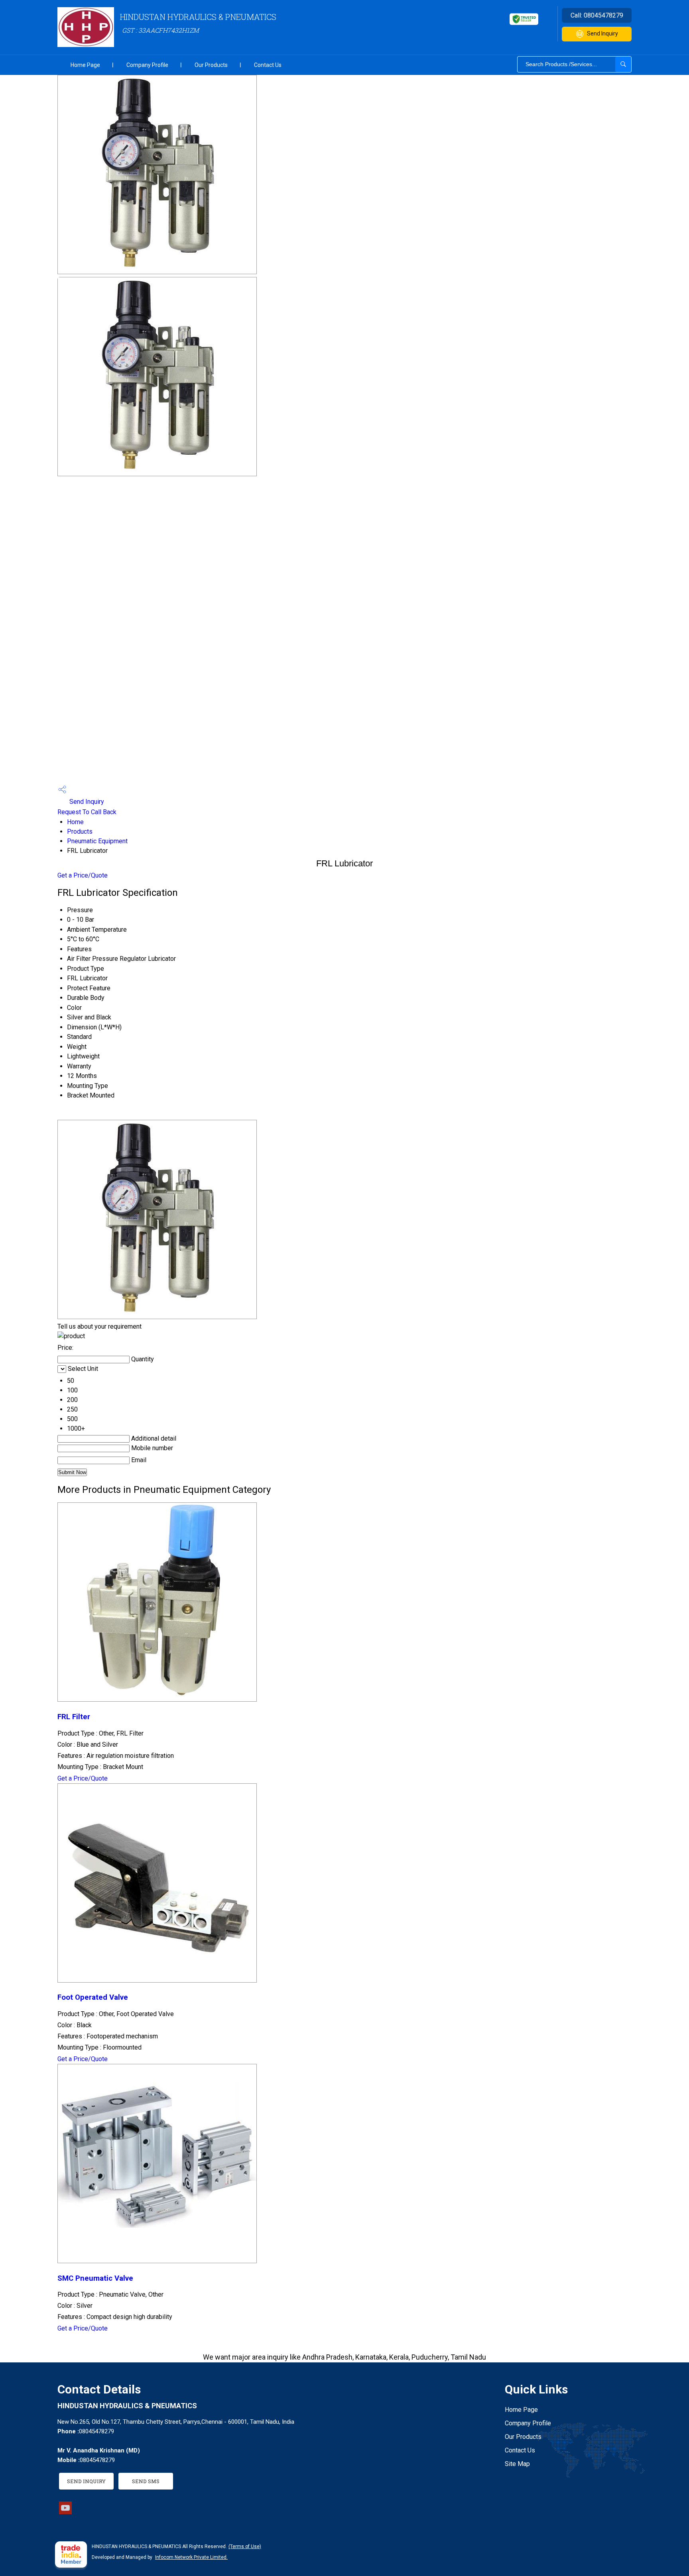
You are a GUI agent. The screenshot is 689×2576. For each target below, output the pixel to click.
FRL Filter (74, 1717)
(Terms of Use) (245, 2547)
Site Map (517, 2464)
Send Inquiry (602, 33)
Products (80, 832)
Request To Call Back (87, 812)
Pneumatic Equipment (97, 841)
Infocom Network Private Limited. (191, 2557)
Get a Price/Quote (83, 875)
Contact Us (268, 65)
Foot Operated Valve (93, 1997)
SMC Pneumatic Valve (95, 2278)
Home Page (85, 65)
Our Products (211, 65)
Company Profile (147, 65)
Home (75, 822)
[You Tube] (65, 2512)
